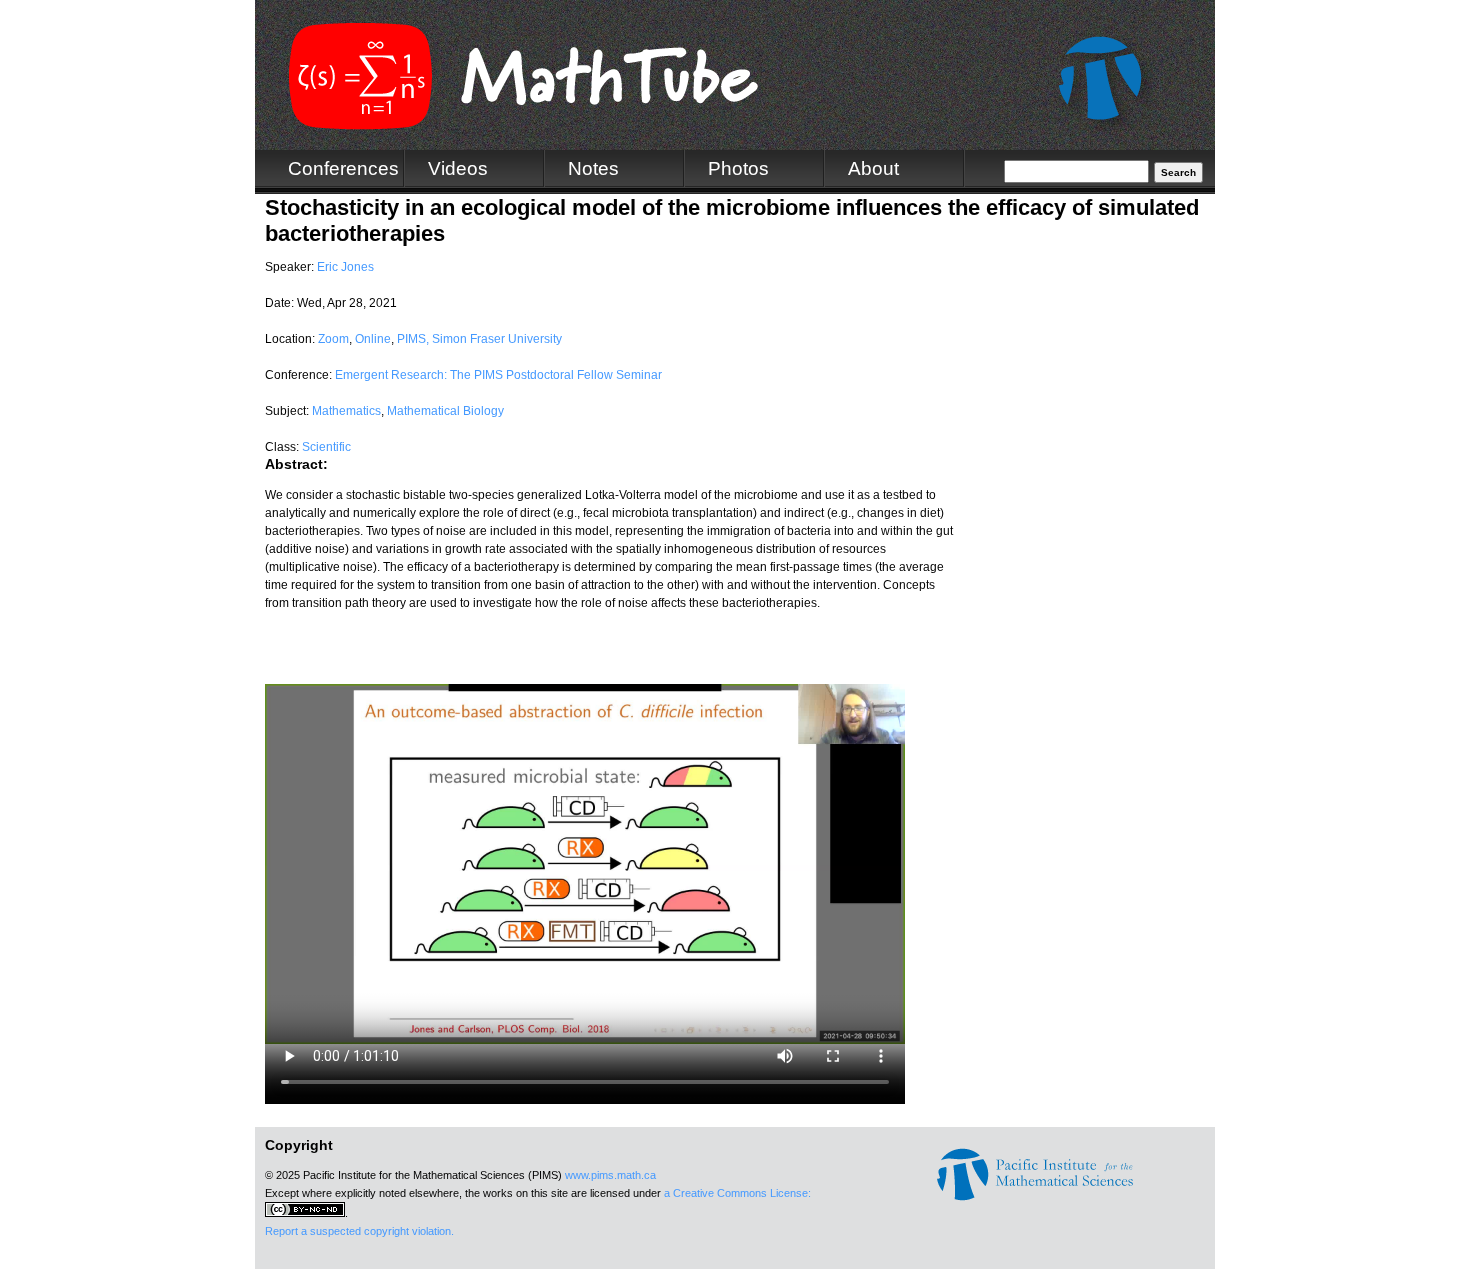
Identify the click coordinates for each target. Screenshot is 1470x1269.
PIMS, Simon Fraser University (479, 339)
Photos (738, 168)
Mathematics (346, 411)
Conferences (343, 168)
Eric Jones (345, 267)
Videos (458, 168)
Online (373, 339)
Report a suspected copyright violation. (359, 1231)
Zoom (333, 339)
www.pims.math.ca (610, 1175)
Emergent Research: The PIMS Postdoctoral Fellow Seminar (498, 375)
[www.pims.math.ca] (1035, 1197)
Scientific (326, 447)
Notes (593, 168)
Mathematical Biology (445, 411)
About (873, 168)
